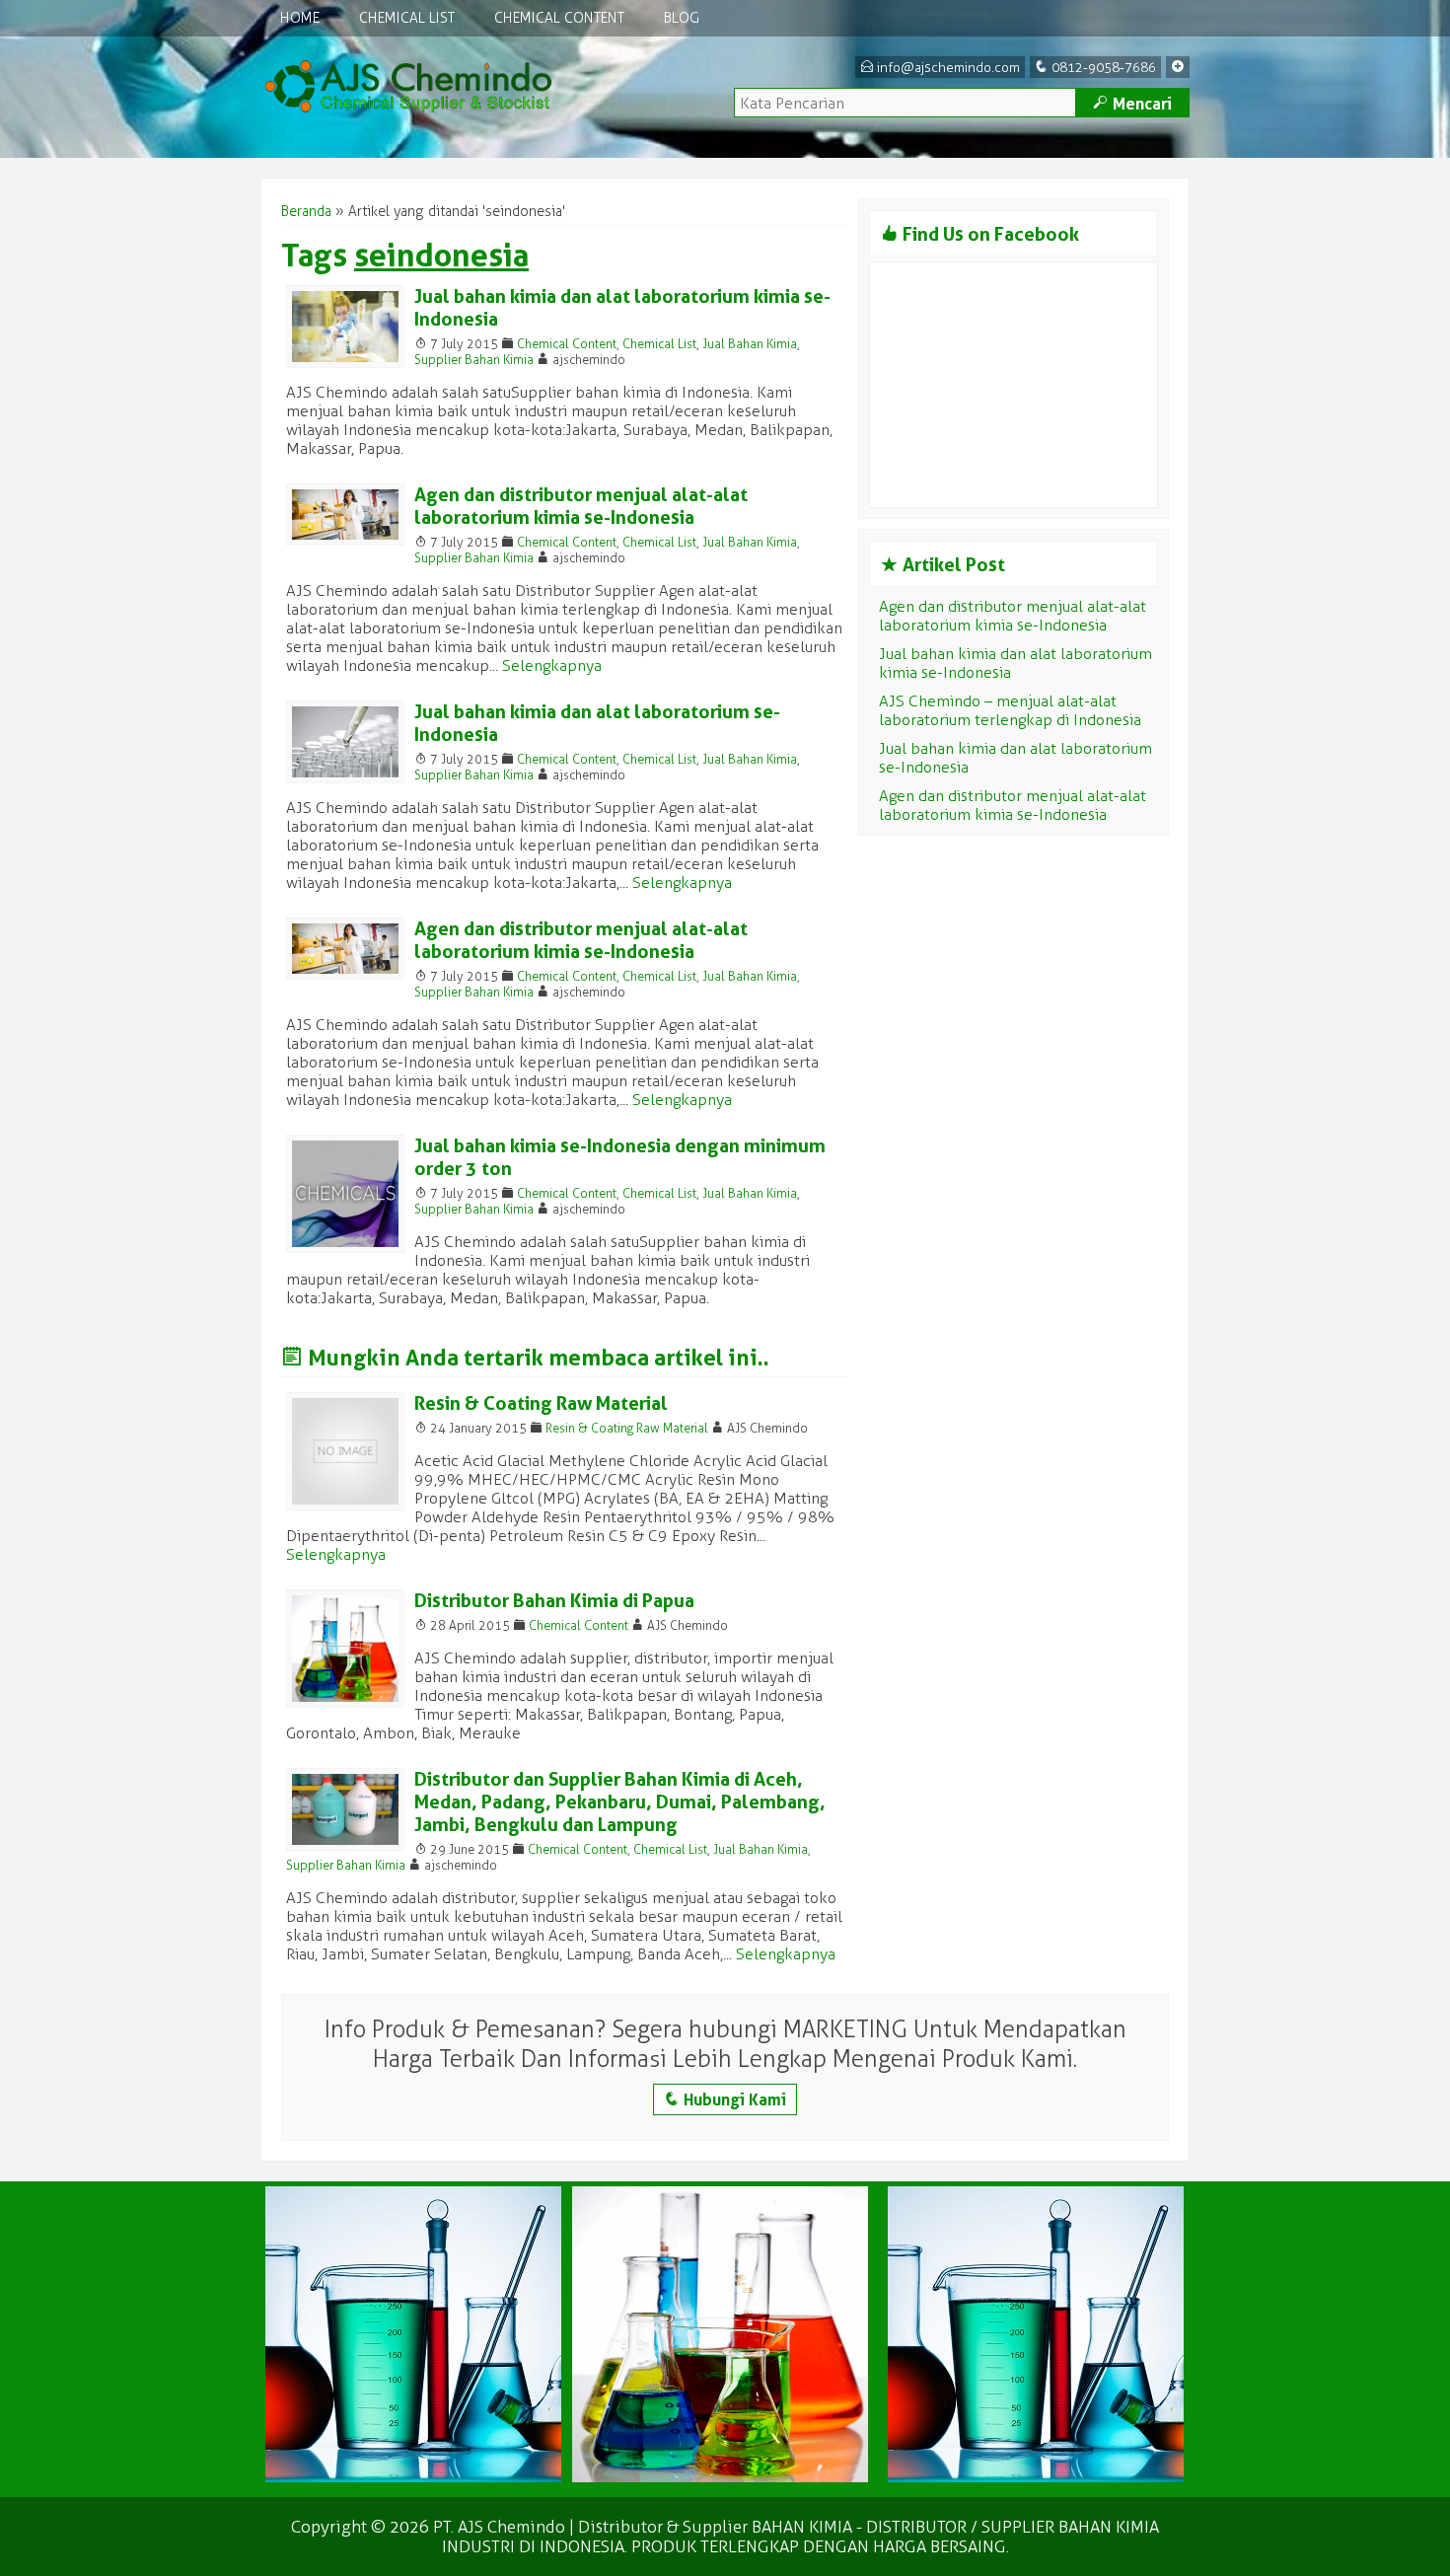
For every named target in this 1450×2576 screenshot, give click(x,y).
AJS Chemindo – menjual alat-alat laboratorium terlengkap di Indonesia (1010, 710)
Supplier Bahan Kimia (474, 360)
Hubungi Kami (725, 2099)
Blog (682, 18)
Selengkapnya (552, 665)
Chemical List (407, 18)
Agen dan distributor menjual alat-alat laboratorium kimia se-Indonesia (581, 506)
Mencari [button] (1132, 104)
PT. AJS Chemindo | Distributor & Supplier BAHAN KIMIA (643, 2527)
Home (300, 18)
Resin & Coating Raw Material (541, 1403)
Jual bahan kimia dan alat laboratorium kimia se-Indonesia (1015, 663)
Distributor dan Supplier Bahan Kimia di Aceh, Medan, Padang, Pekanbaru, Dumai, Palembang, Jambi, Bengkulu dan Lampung (620, 1802)
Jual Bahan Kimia (750, 344)
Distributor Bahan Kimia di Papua (554, 1601)
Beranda (306, 212)
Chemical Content (559, 18)
